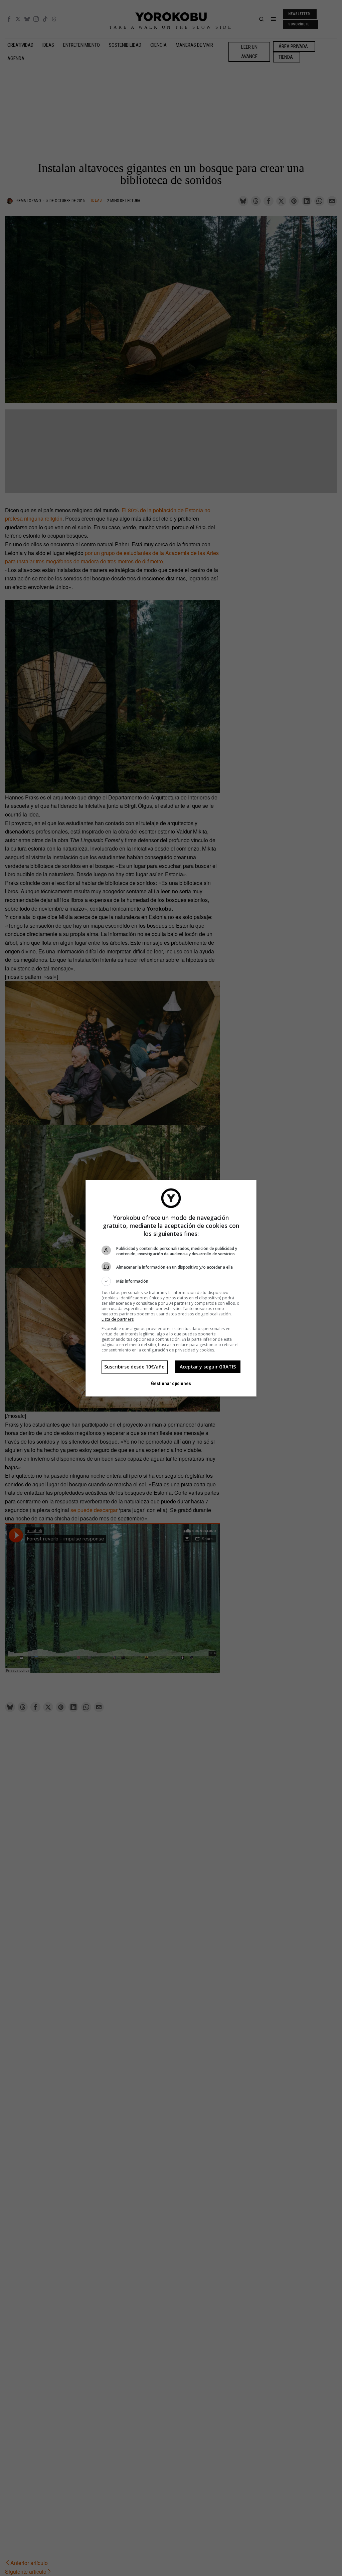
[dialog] (171, 1288)
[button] (171, 1281)
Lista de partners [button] (118, 1319)
